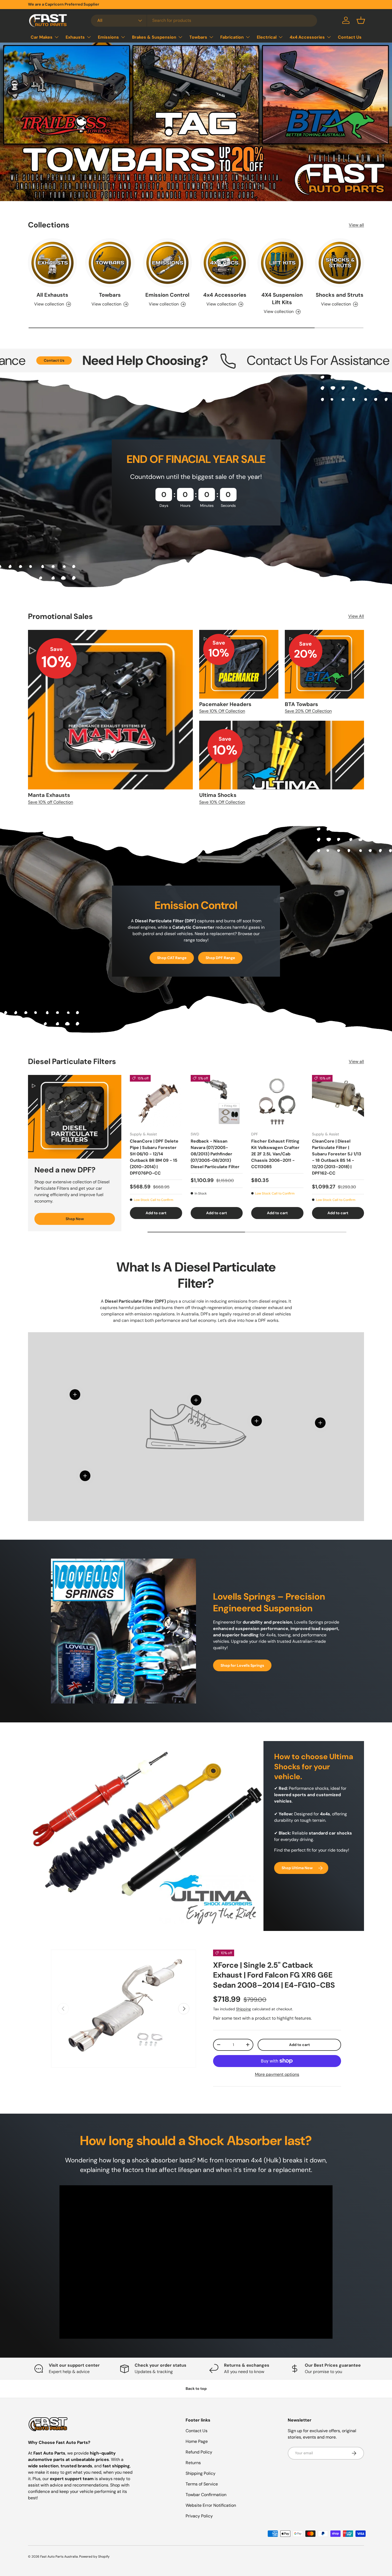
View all (356, 225)
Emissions (108, 37)
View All (356, 616)
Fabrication (232, 37)
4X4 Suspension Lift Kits (282, 299)
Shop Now (75, 1219)
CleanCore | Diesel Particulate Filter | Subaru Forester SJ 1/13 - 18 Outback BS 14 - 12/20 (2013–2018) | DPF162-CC (337, 1157)
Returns (193, 2463)
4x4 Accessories (307, 37)
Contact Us (350, 37)
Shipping (243, 2009)
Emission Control (167, 295)
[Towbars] (110, 263)
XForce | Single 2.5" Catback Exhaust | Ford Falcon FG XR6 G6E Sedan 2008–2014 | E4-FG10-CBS (274, 1975)
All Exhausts (52, 295)
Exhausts (75, 37)
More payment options (277, 2074)
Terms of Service (202, 2484)
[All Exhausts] (52, 263)
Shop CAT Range (172, 958)
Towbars (198, 37)
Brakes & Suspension (154, 37)
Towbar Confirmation (206, 2495)
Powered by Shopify (94, 2557)
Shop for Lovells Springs (242, 1665)
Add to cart (299, 2045)
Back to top (196, 2388)
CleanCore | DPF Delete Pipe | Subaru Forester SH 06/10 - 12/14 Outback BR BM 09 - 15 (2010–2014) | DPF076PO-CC (154, 1157)
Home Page (197, 2441)
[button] (361, 20)
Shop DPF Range (220, 958)
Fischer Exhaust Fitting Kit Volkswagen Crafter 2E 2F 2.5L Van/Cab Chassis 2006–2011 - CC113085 (275, 1154)
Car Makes (42, 37)
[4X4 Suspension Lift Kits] (282, 263)
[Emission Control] (167, 263)
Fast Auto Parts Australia (59, 2557)
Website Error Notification (211, 2505)
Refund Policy (199, 2452)
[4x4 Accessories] (225, 263)
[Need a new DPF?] (75, 1117)
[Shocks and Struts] (340, 263)
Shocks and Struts (340, 295)
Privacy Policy (199, 2516)
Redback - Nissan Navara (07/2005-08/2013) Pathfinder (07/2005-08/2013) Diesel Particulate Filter (215, 1154)
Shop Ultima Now (297, 1868)
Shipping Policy (201, 2473)
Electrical (267, 37)
